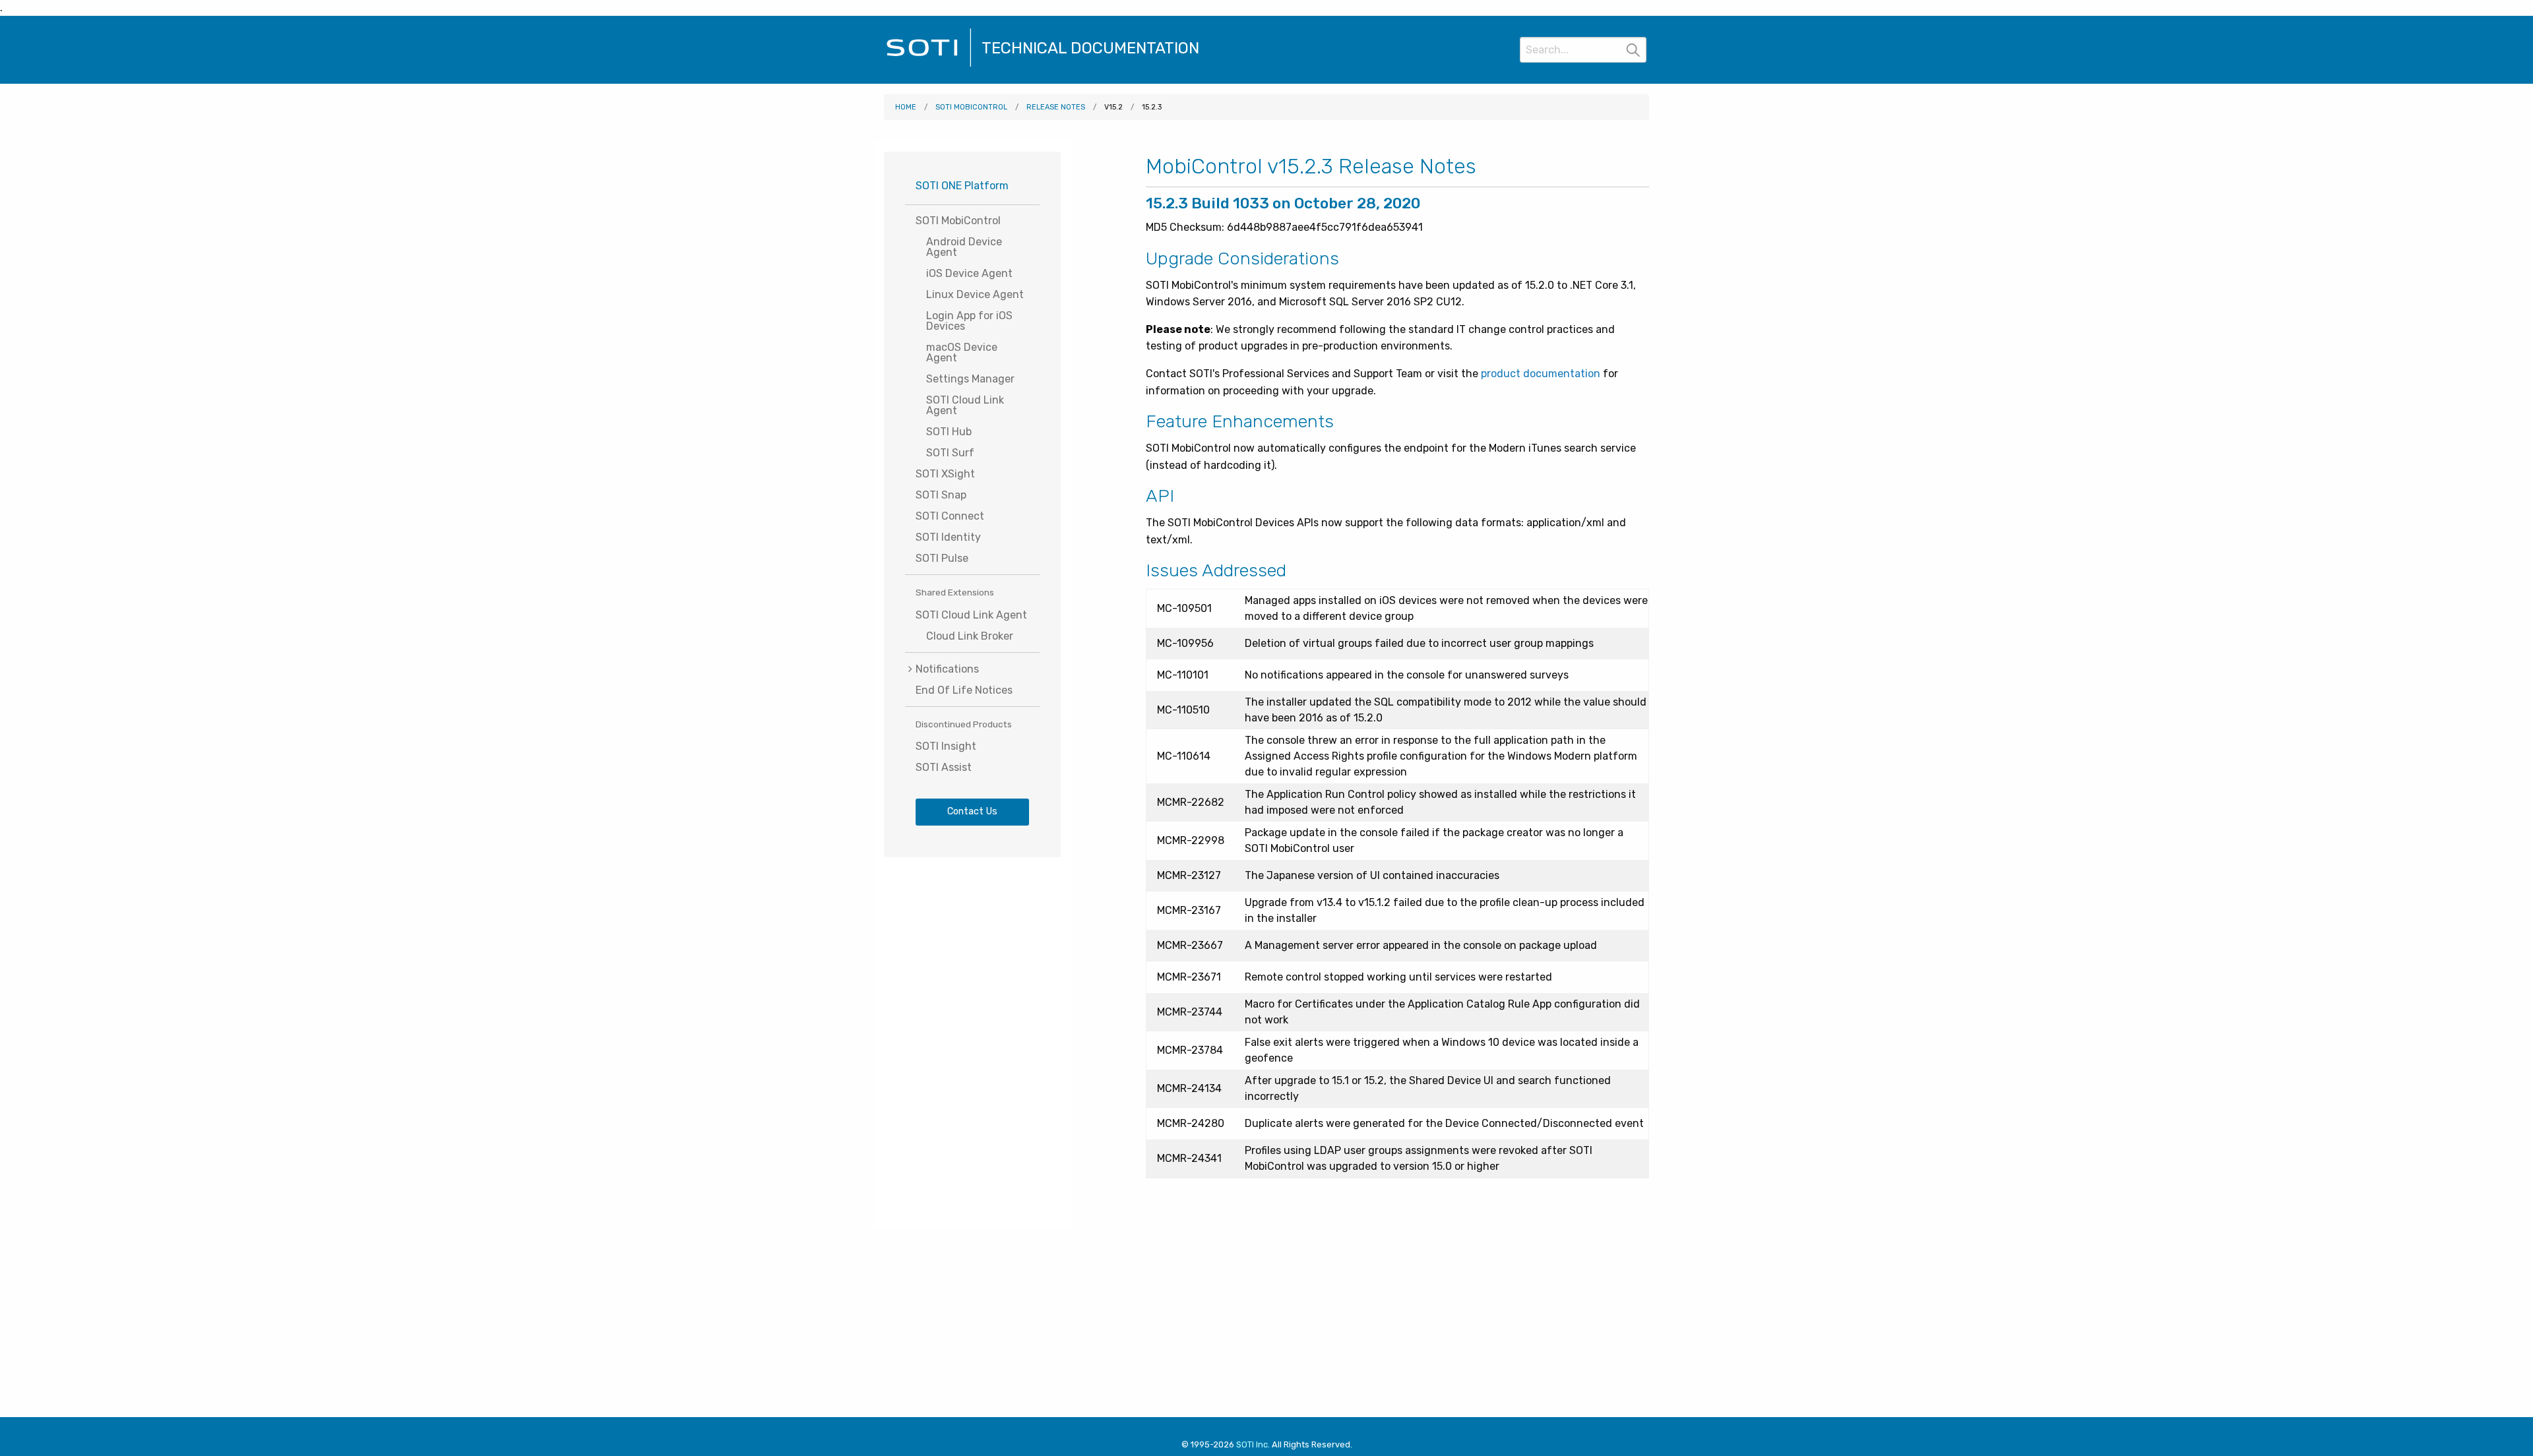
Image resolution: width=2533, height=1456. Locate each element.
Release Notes (1056, 107)
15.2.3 (1152, 107)
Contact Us (972, 811)
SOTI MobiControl (971, 107)
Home (906, 107)
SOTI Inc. (1253, 1444)
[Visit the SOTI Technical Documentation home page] (929, 65)
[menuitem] (972, 669)
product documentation (1541, 374)
